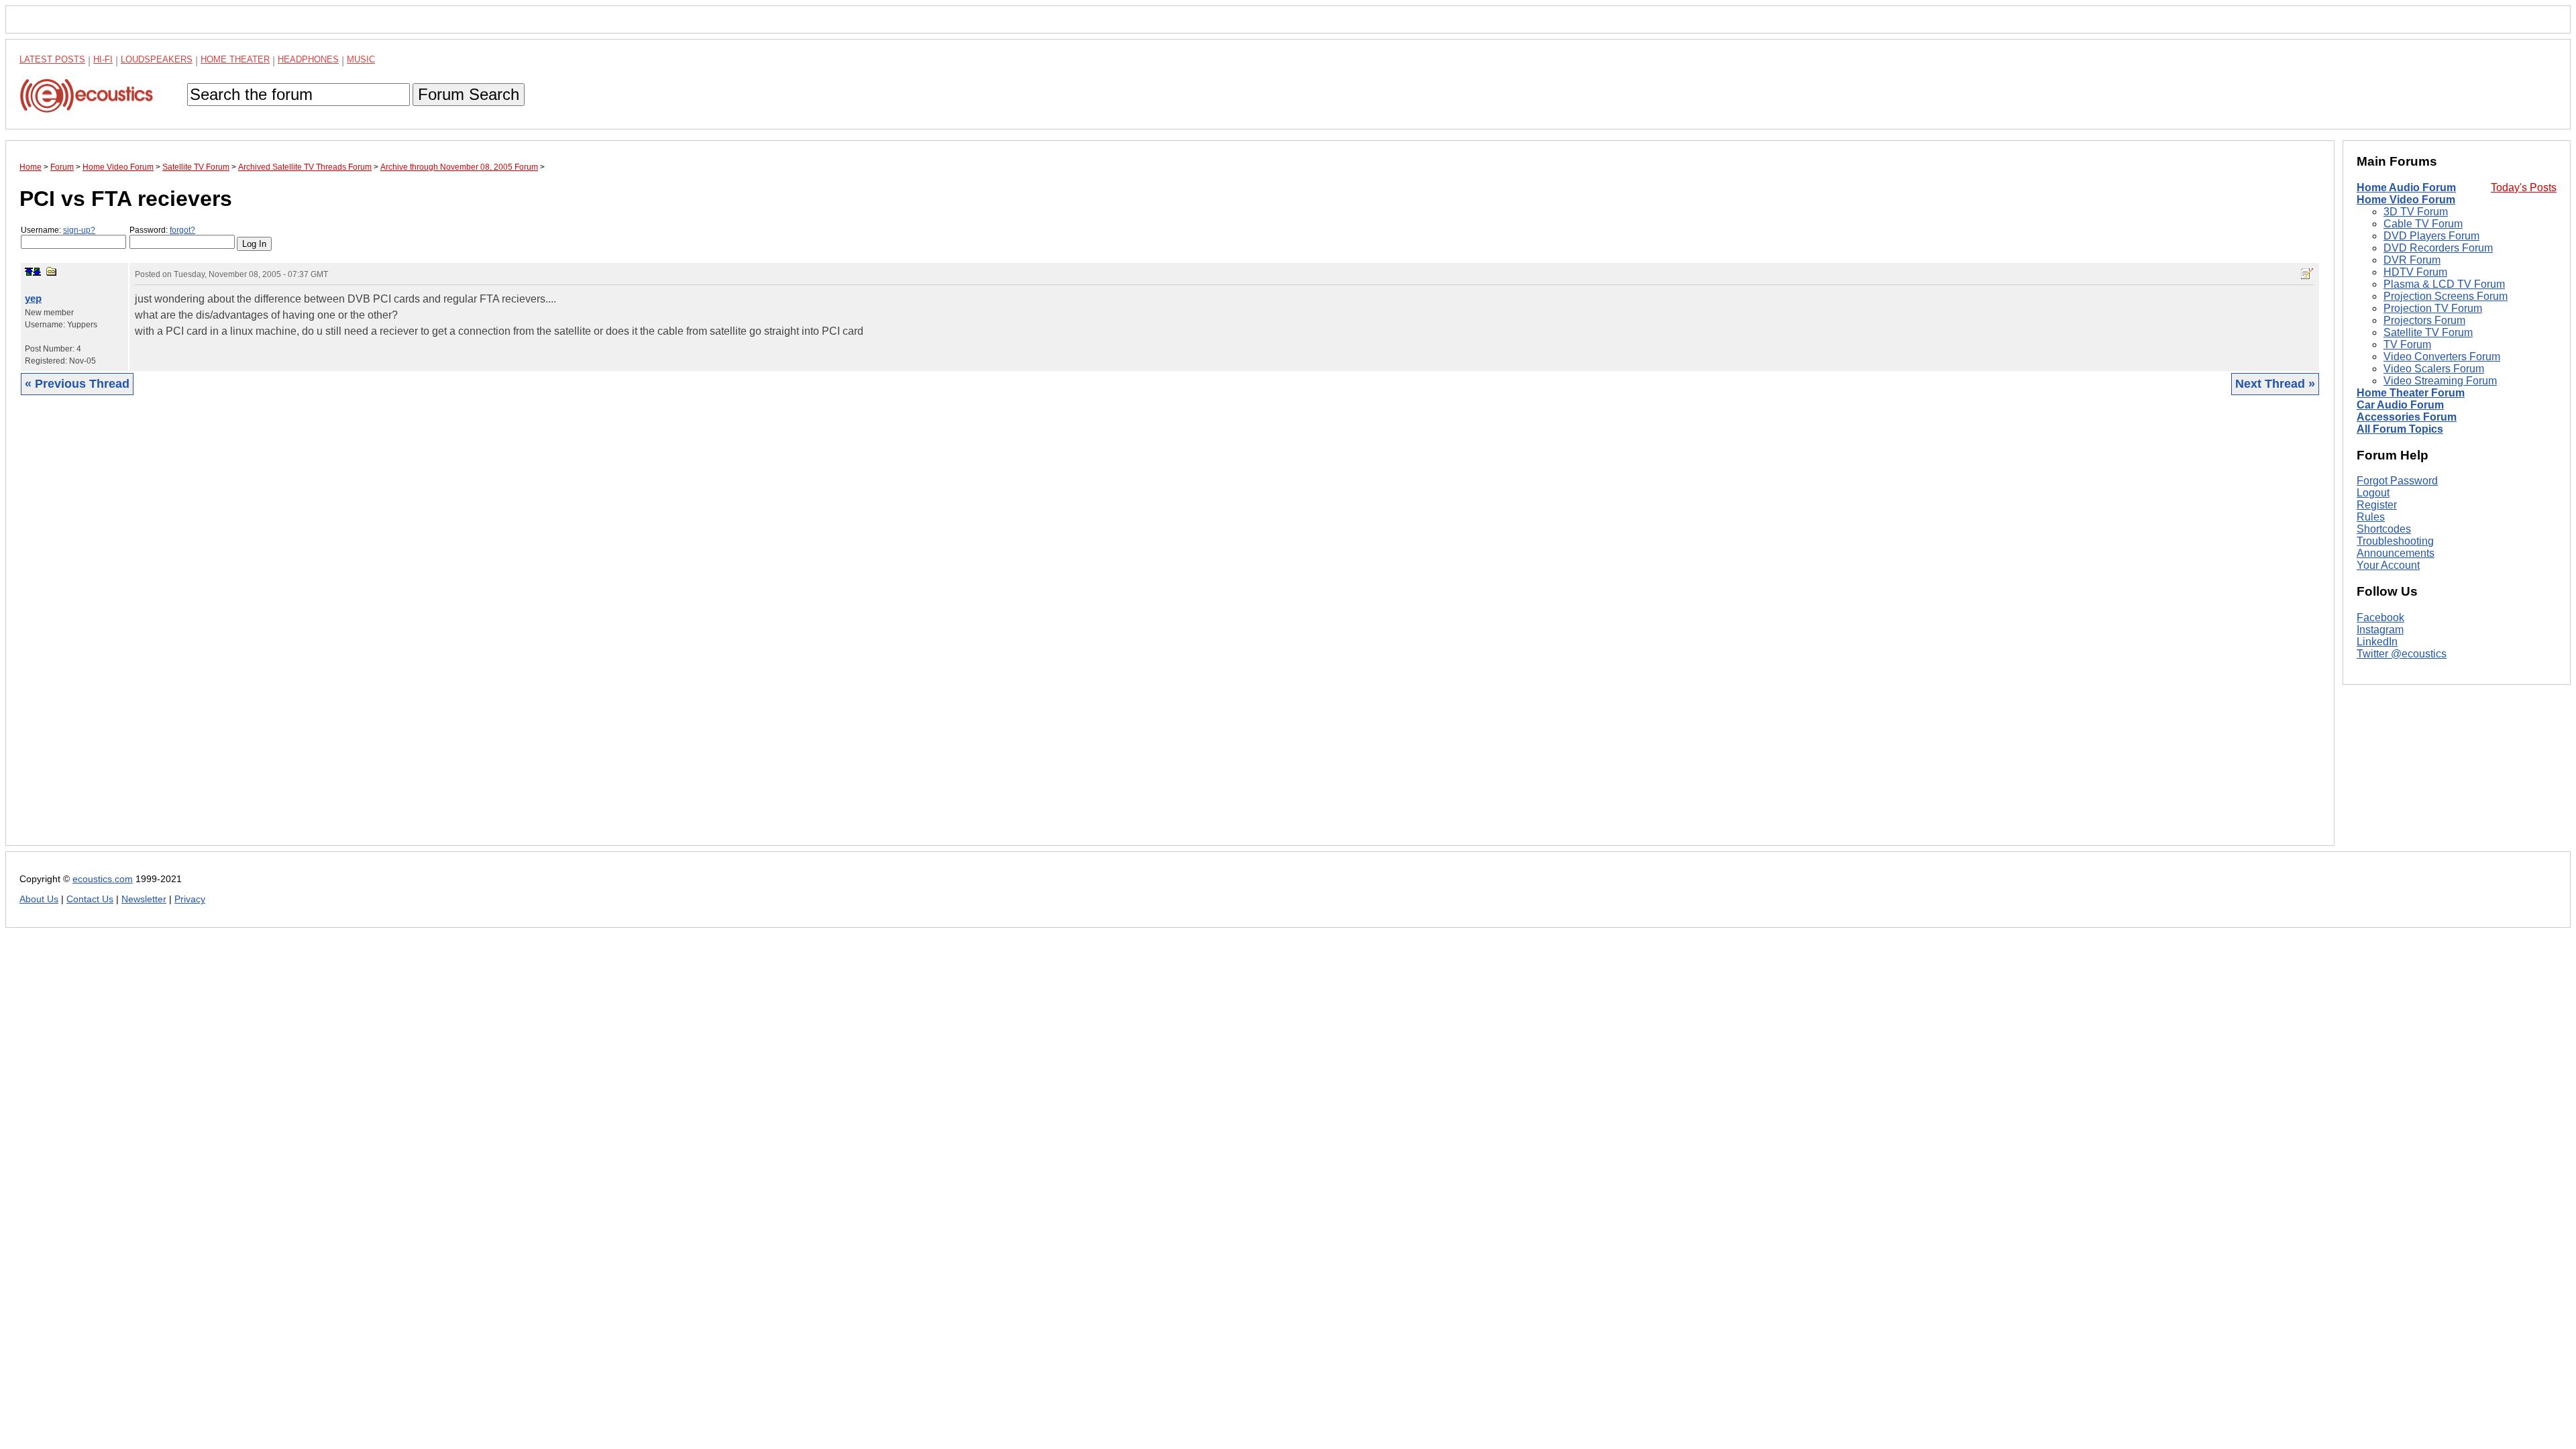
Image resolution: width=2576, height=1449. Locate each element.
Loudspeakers (157, 59)
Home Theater (235, 59)
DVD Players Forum (2431, 236)
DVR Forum (2412, 260)
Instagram (2380, 630)
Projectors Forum (2424, 320)
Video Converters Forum (2442, 357)
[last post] (37, 272)
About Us (39, 899)
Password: (162, 230)
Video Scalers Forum (2434, 369)
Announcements (2396, 553)
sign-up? (79, 230)
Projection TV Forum (2433, 308)
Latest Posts (52, 59)
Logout (2373, 493)
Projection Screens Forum (2446, 296)
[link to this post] (52, 271)
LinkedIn (2377, 642)
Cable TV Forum (2423, 224)
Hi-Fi (103, 59)
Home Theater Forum (2411, 393)
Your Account (2388, 565)
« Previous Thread (77, 384)
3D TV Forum (2416, 212)
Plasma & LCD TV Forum (2444, 284)
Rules (2371, 517)
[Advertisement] (422, 631)
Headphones (308, 59)
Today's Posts (2524, 187)
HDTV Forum (2415, 272)
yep (33, 298)
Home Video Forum (2406, 200)
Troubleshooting (2395, 541)
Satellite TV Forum (2428, 332)
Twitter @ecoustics (2402, 654)
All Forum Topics (2400, 429)
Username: (58, 230)
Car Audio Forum (2400, 405)
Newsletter (144, 899)
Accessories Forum (2407, 417)
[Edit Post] (2307, 274)
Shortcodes (2384, 529)
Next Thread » (2275, 384)
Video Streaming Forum (2440, 381)
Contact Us (90, 899)
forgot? (182, 230)
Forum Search (469, 94)
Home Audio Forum (2406, 187)
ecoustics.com (103, 879)
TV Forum (2407, 344)
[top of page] (29, 272)
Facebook (2380, 618)
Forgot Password (2397, 481)
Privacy (190, 899)
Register (2377, 505)
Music (361, 59)
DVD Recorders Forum (2438, 248)
